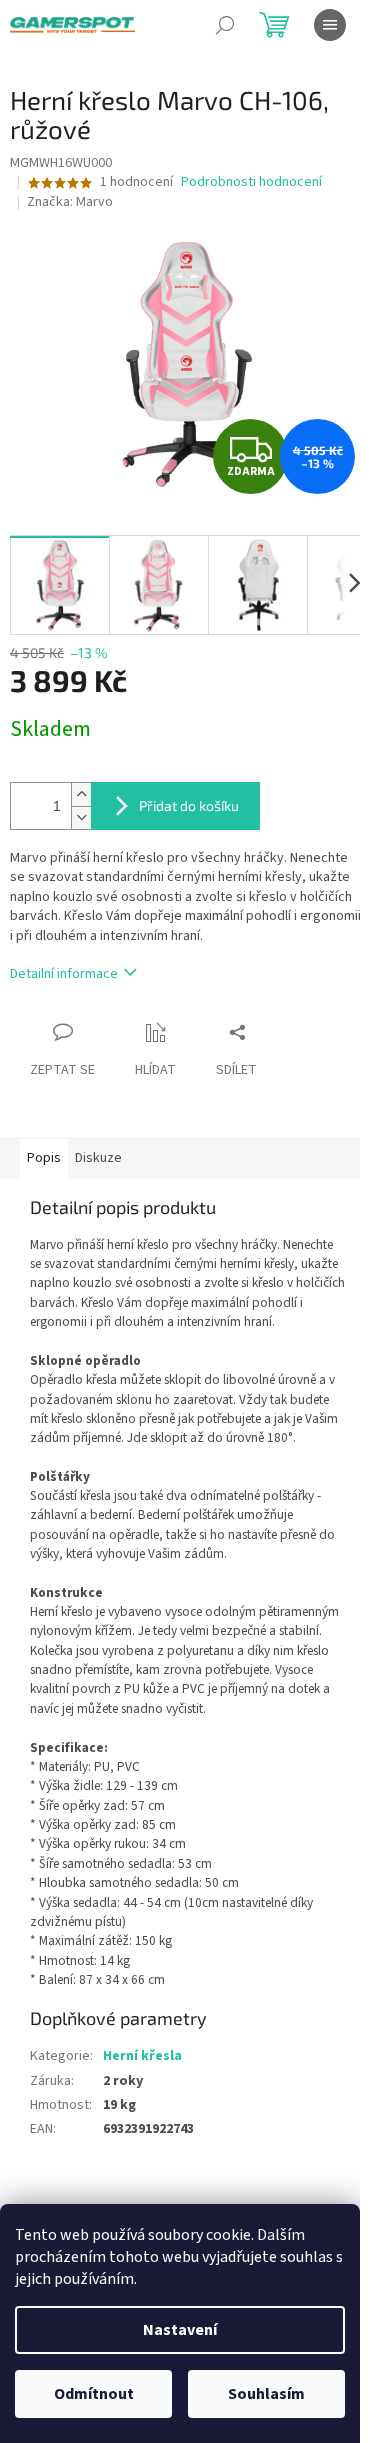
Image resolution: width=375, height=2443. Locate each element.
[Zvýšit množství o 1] (81, 794)
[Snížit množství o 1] (81, 817)
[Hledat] (225, 25)
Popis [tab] (44, 1158)
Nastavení (180, 2330)
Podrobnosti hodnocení (251, 182)
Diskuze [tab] (98, 1158)
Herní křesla (142, 2056)
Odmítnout (94, 2394)
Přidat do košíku (189, 805)
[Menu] (330, 25)
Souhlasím (266, 2394)
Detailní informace (64, 974)
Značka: (70, 202)
